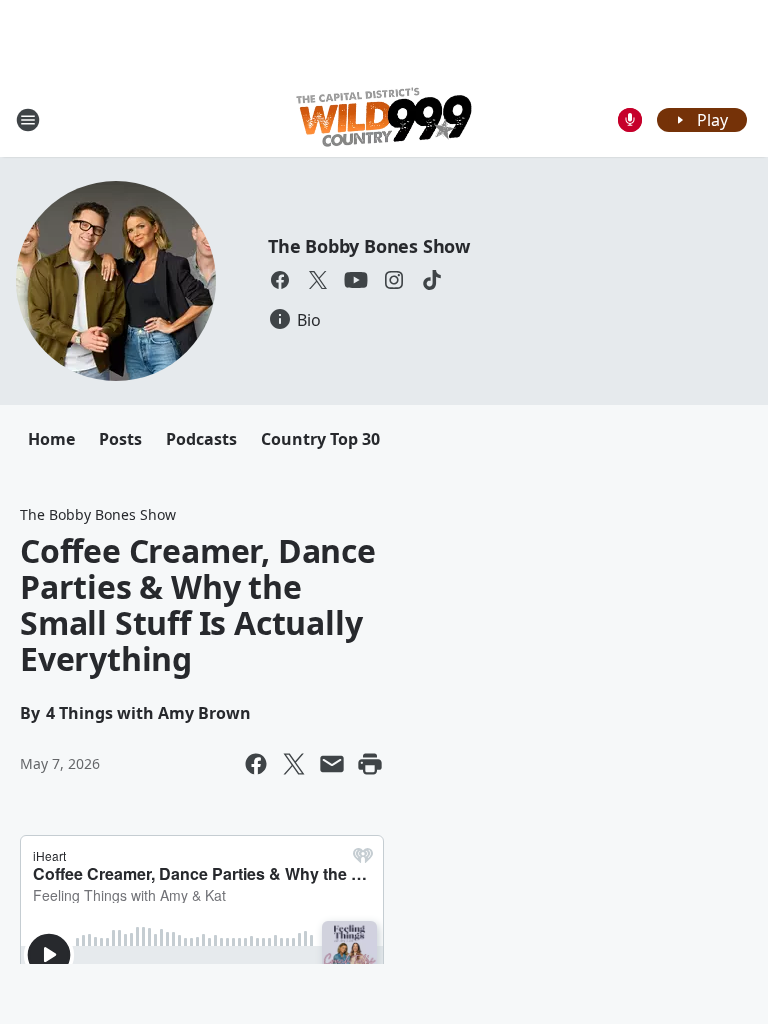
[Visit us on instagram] (394, 280)
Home (51, 439)
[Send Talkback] (630, 120)
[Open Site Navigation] (28, 120)
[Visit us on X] (318, 280)
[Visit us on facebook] (280, 280)
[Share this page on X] (294, 764)
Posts (120, 439)
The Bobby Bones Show (369, 246)
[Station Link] (384, 119)
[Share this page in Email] (332, 764)
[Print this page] (370, 764)
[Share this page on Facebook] (256, 764)
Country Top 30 (320, 439)
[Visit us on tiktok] (432, 280)
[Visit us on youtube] (356, 280)
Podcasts (201, 439)
